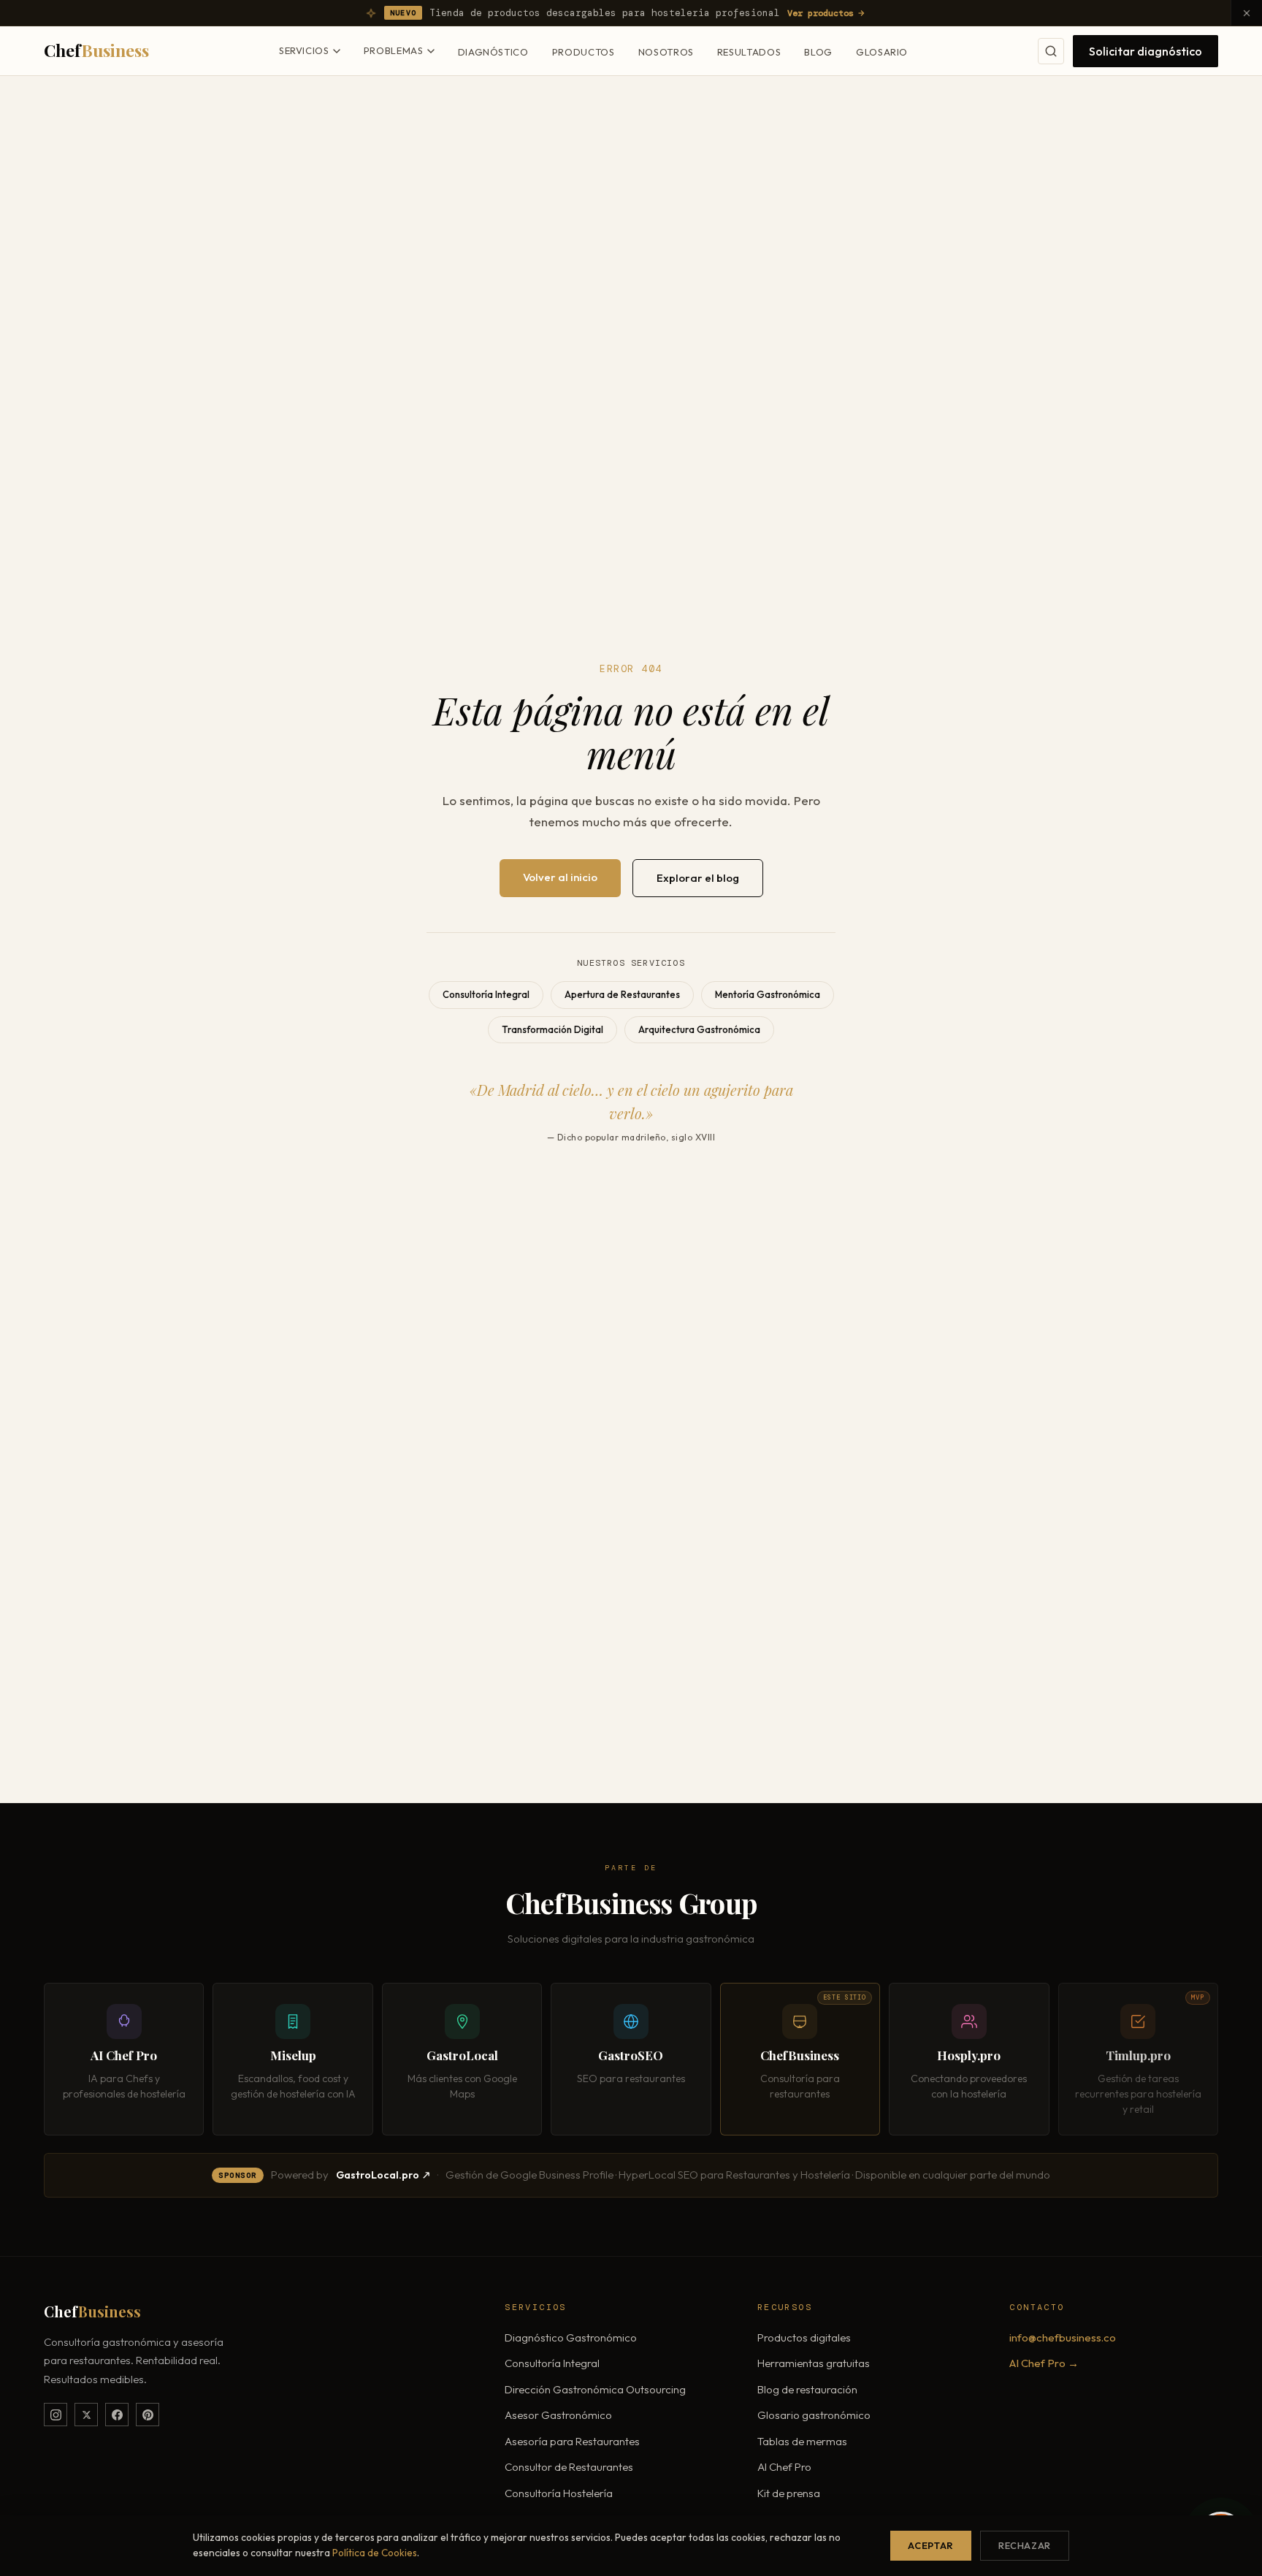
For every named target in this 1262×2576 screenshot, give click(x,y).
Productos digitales (804, 2337)
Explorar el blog (698, 878)
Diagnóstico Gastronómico (571, 2337)
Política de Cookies (375, 2553)
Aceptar (930, 2545)
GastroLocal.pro (378, 2175)
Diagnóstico (493, 52)
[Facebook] (117, 2415)
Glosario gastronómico (814, 2415)
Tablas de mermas (802, 2441)
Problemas (394, 50)
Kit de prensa (789, 2493)
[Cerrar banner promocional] (1246, 13)
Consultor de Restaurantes (569, 2467)
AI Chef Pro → (1044, 2363)
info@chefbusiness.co (1063, 2337)
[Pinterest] (148, 2415)
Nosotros (666, 52)
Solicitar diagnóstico (1146, 51)
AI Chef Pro (784, 2467)
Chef (96, 50)
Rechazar (1025, 2545)
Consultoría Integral (486, 994)
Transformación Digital (552, 1029)
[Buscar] (1051, 51)
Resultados (749, 52)
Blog (818, 52)
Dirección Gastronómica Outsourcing (595, 2389)
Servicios (304, 50)
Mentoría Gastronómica (768, 994)
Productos (584, 52)
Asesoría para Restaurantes (572, 2441)
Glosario (882, 52)
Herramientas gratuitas (814, 2363)
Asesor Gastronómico (558, 2415)
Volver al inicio (560, 877)
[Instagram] (56, 2415)
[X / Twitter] (86, 2415)
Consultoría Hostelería (559, 2493)
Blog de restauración (807, 2389)
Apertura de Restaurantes (622, 994)
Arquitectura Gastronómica (699, 1029)
